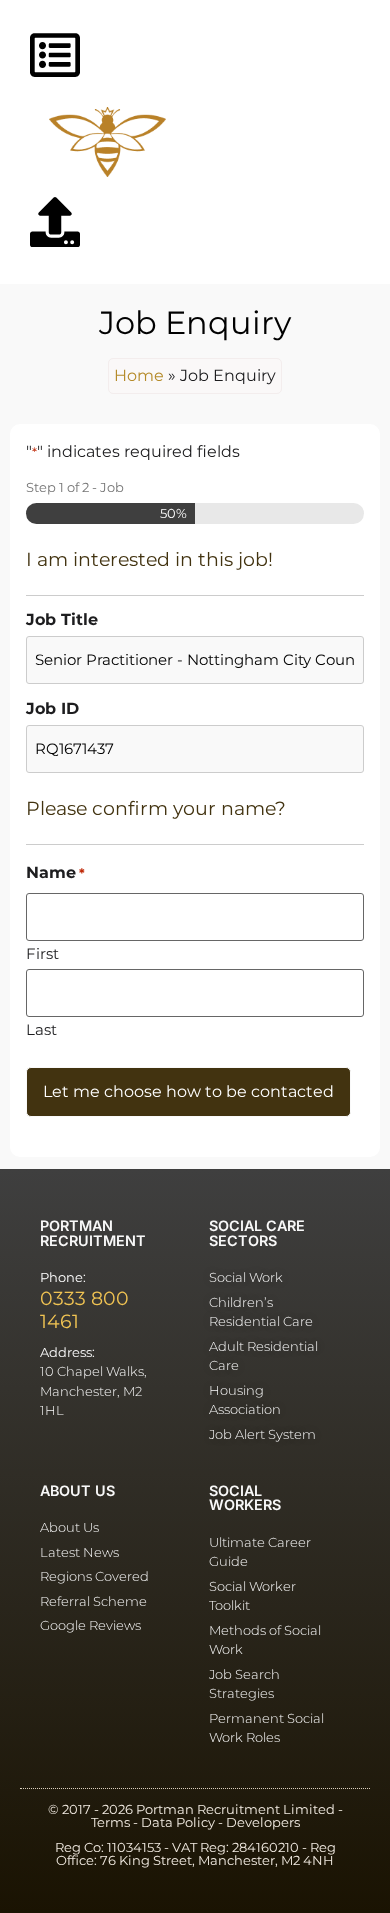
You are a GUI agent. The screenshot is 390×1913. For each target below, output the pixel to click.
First (42, 952)
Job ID (52, 709)
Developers (263, 1822)
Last (41, 1028)
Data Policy (178, 1822)
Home (139, 375)
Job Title (62, 620)
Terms (110, 1822)
